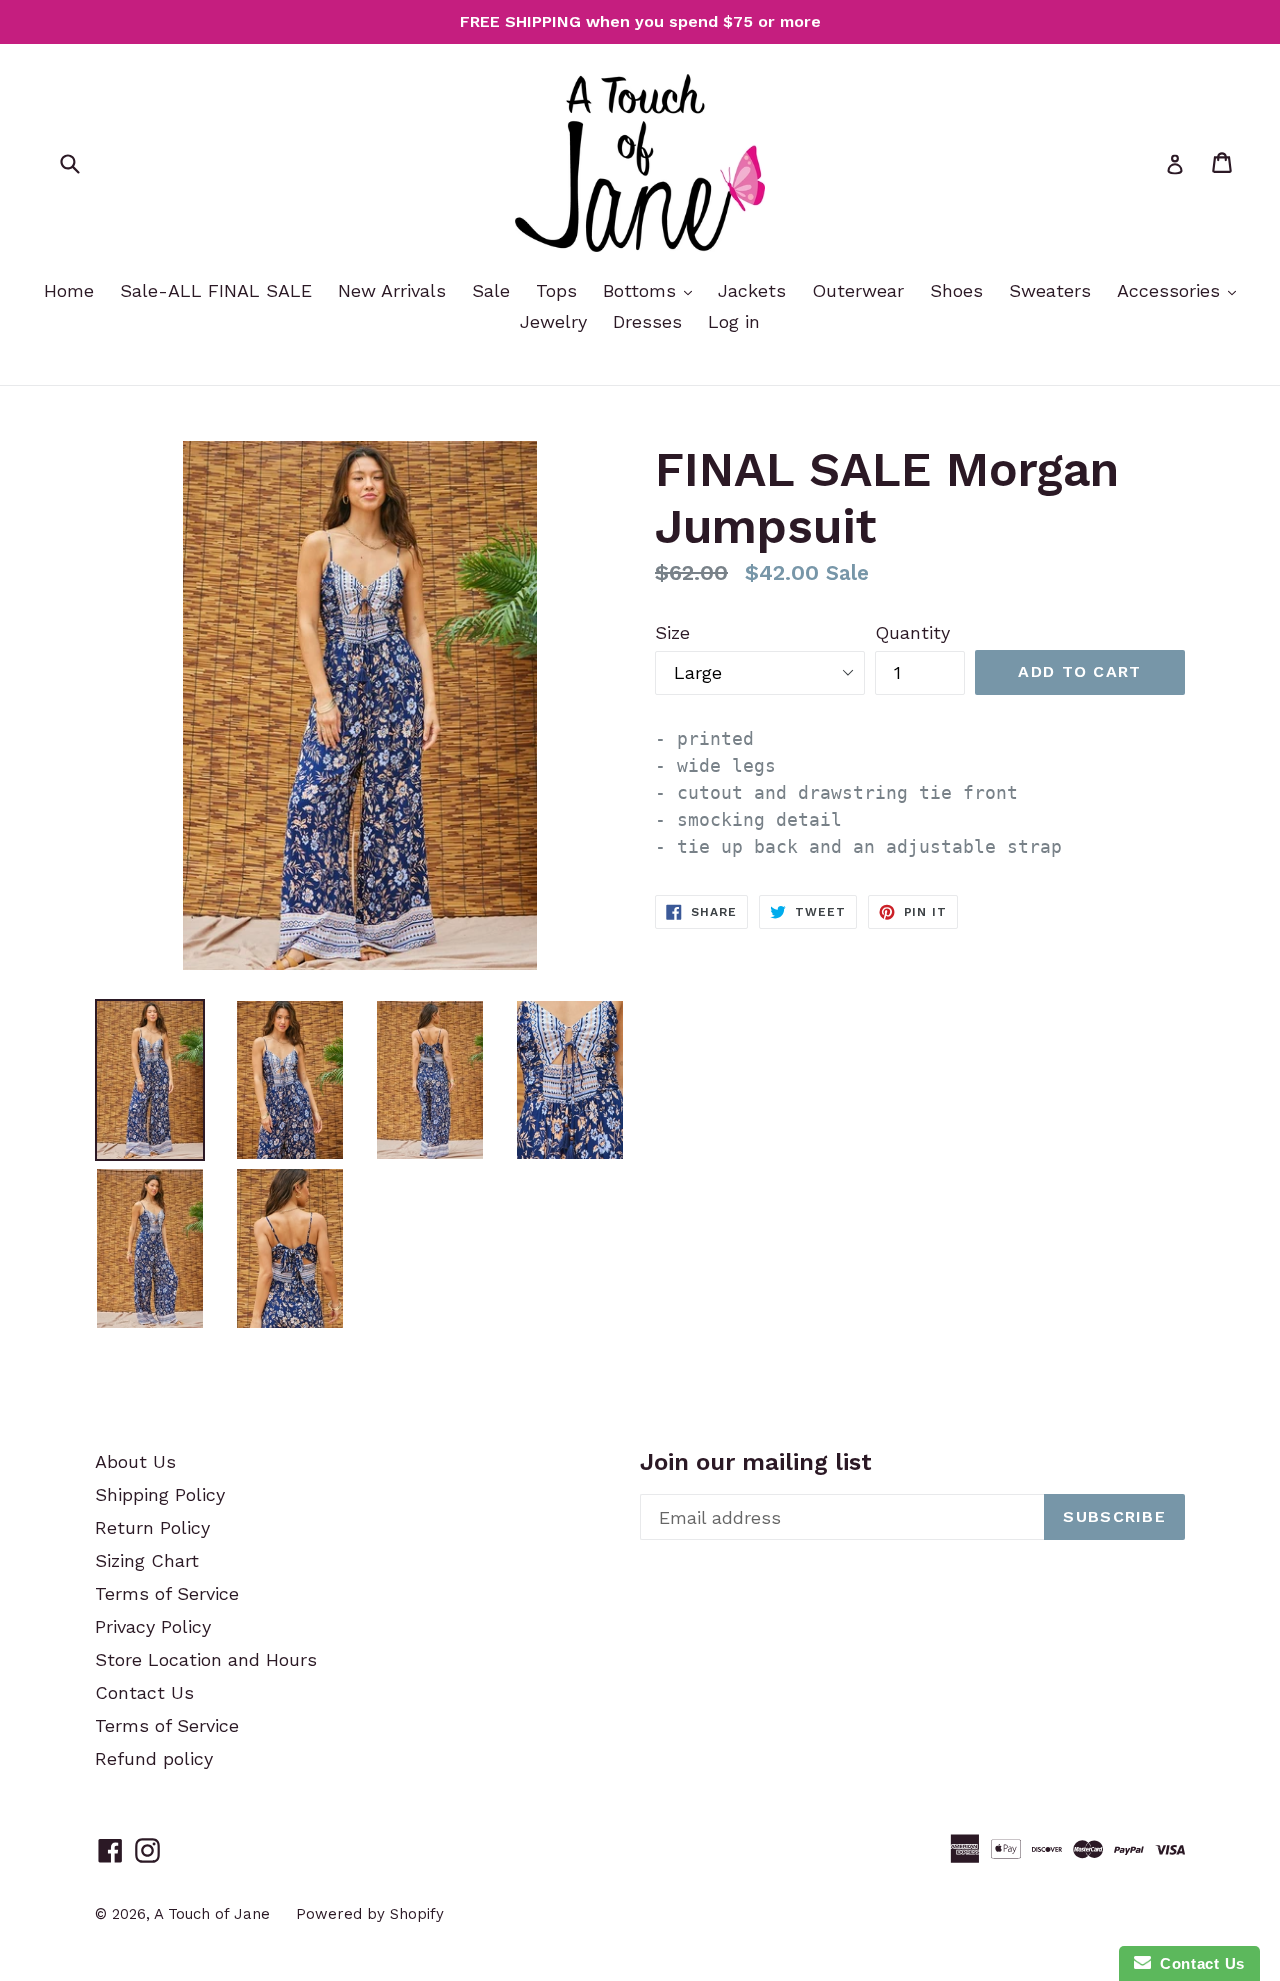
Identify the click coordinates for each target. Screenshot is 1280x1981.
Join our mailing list (756, 1462)
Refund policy (154, 1758)
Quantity (912, 632)
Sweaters (1050, 290)
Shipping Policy (160, 1494)
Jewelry (553, 321)
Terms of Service (167, 1593)
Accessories (1171, 290)
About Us (135, 1461)
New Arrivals (392, 290)
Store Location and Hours (206, 1659)
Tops (556, 290)
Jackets (752, 290)
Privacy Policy (153, 1626)
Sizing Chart (147, 1560)
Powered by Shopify (370, 1914)
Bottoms (642, 290)
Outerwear (858, 290)
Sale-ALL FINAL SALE (216, 290)
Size (672, 632)
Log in (734, 321)
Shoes (956, 290)
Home (69, 290)
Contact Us (144, 1692)
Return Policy (152, 1527)
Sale (491, 290)
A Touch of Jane (212, 1914)
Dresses (647, 321)
